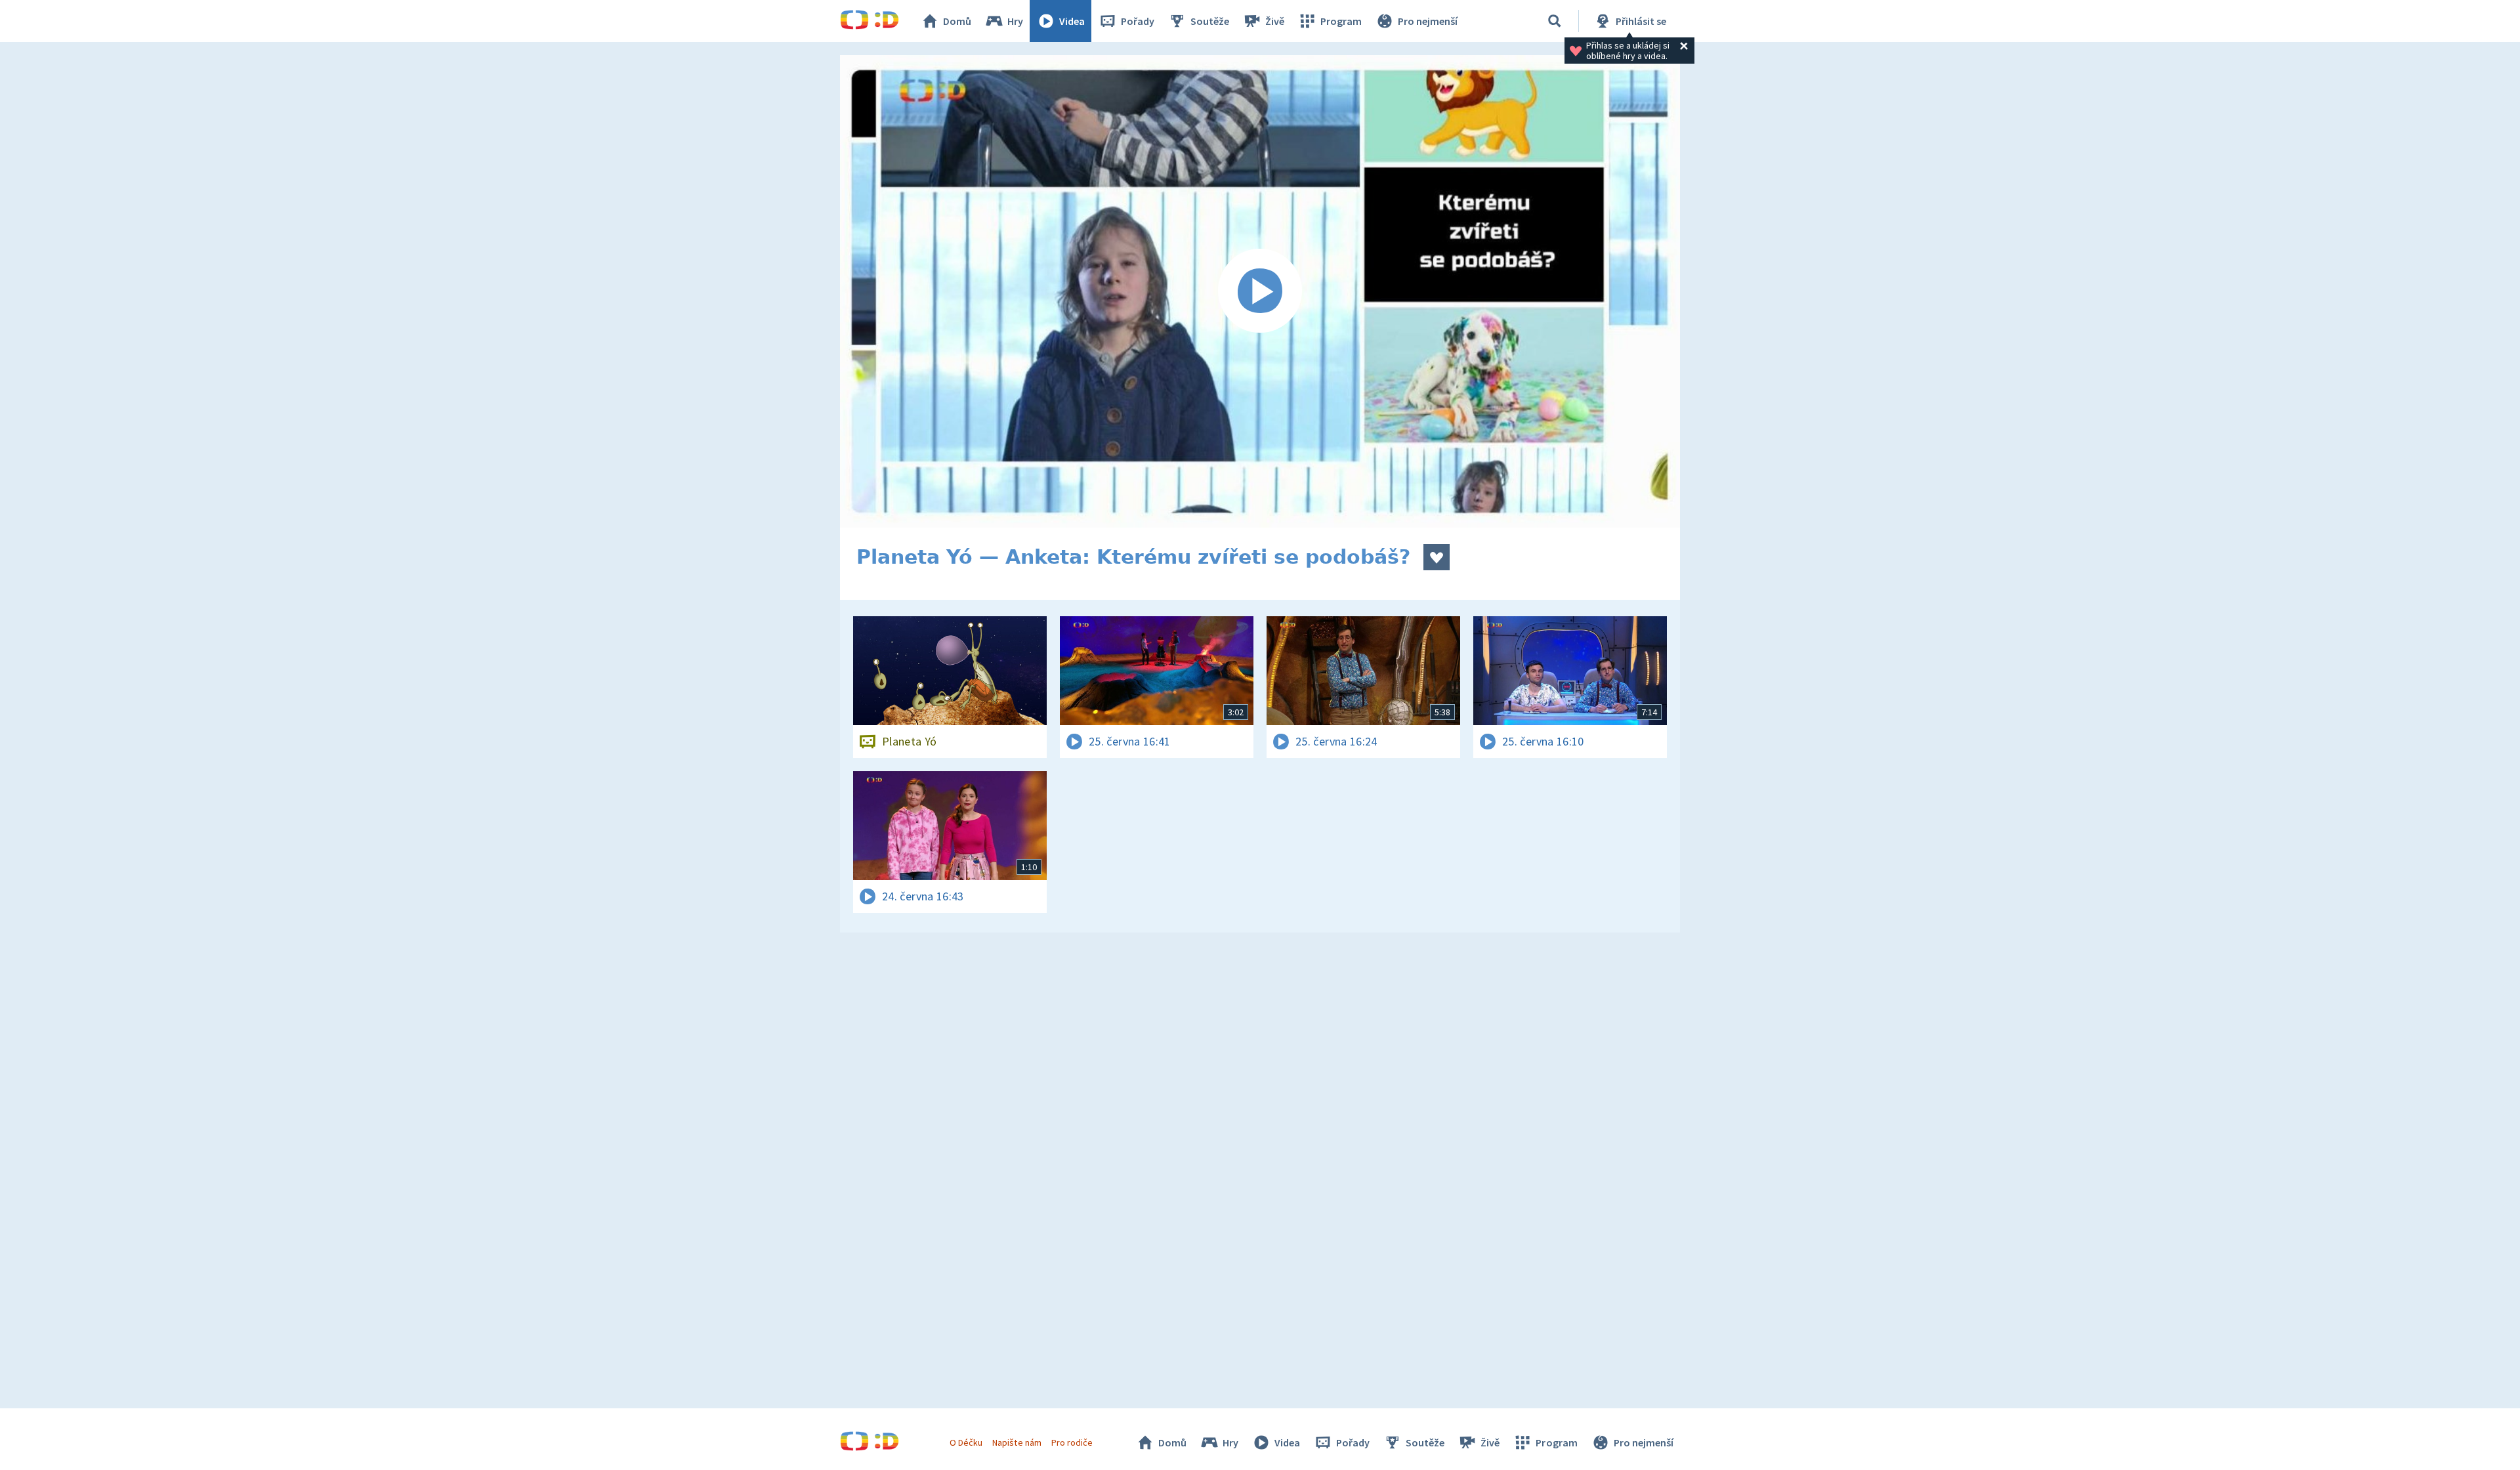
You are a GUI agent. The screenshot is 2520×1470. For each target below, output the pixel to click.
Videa (1072, 21)
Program (1341, 21)
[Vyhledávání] (1555, 21)
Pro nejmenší (1428, 21)
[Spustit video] (1260, 291)
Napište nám (1017, 1442)
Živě (1275, 21)
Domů (957, 21)
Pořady (1138, 21)
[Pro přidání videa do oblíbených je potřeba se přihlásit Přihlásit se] (1437, 557)
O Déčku (966, 1442)
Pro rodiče (1072, 1442)
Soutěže (1210, 21)
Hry (1015, 21)
